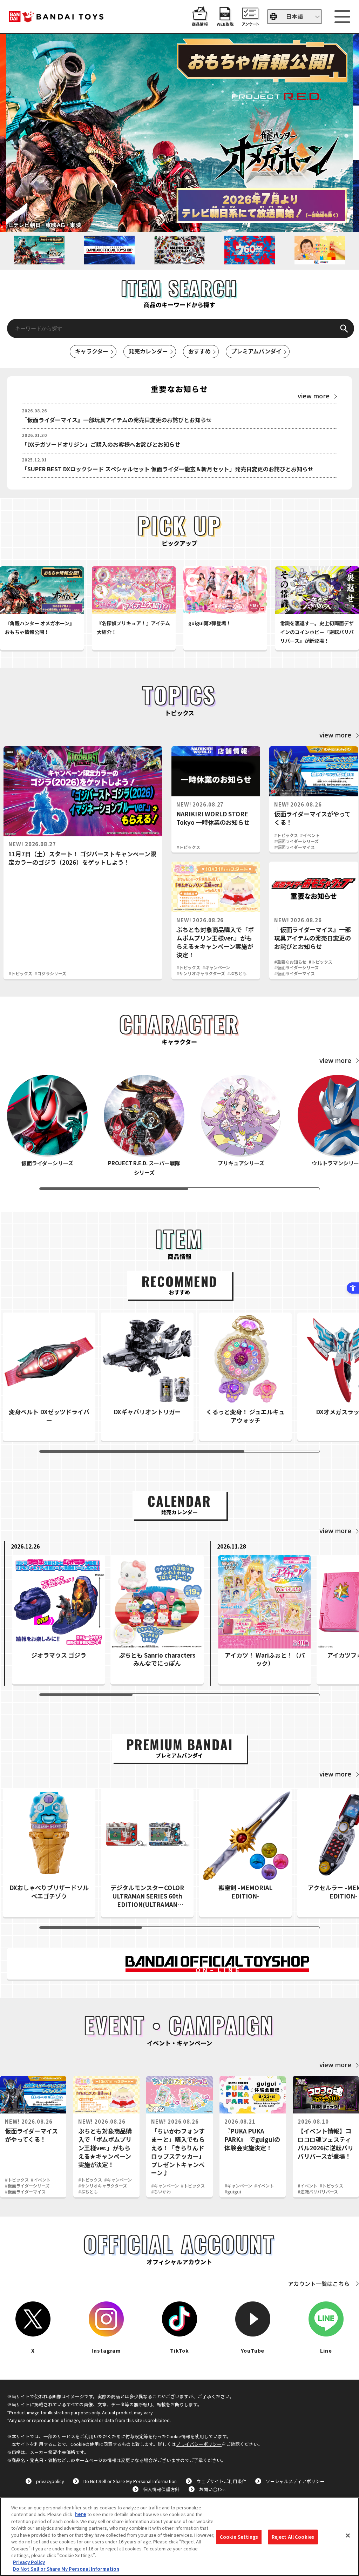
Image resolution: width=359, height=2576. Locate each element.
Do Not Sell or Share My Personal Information (130, 2481)
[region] (179, 2537)
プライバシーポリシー (199, 2444)
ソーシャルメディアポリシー (295, 2481)
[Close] (348, 2536)
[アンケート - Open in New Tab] (250, 22)
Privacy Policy (29, 2562)
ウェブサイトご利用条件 (221, 2481)
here (81, 2514)
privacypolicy (50, 2481)
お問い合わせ (213, 2489)
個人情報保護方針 (161, 2489)
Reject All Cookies (293, 2537)
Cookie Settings (239, 2537)
